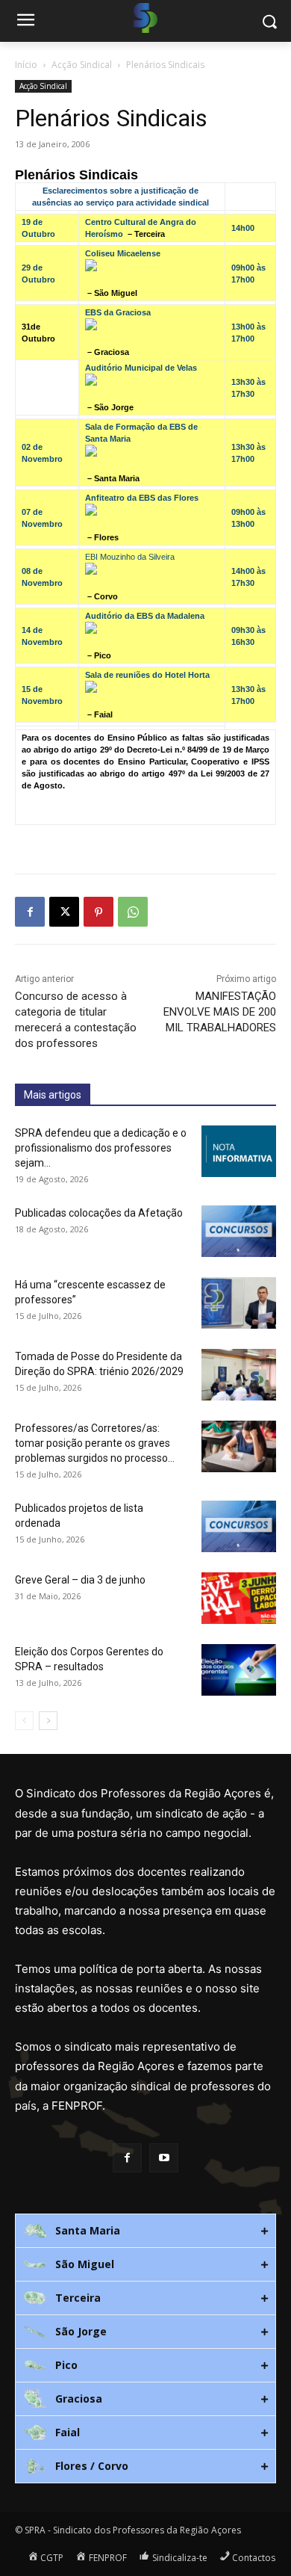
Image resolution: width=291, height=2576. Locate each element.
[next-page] (48, 1721)
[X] (64, 912)
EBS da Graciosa (118, 312)
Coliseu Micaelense (123, 253)
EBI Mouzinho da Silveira (130, 557)
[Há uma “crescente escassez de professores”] (239, 1303)
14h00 (243, 228)
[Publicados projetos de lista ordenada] (239, 1526)
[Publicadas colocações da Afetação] (239, 1231)
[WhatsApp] (133, 912)
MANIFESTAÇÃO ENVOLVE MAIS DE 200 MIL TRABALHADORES (220, 1012)
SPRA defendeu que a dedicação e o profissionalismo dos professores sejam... (101, 1148)
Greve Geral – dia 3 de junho (80, 1580)
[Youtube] (164, 2158)
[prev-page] (24, 1721)
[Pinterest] (98, 912)
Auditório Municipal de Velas (141, 368)
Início (26, 65)
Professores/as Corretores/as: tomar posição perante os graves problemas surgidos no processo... (95, 1443)
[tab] (145, 2231)
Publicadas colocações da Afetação (99, 1213)
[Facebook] (30, 912)
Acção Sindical (82, 65)
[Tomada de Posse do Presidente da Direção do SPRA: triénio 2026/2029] (239, 1375)
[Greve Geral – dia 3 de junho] (239, 1598)
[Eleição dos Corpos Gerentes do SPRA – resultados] (239, 1670)
